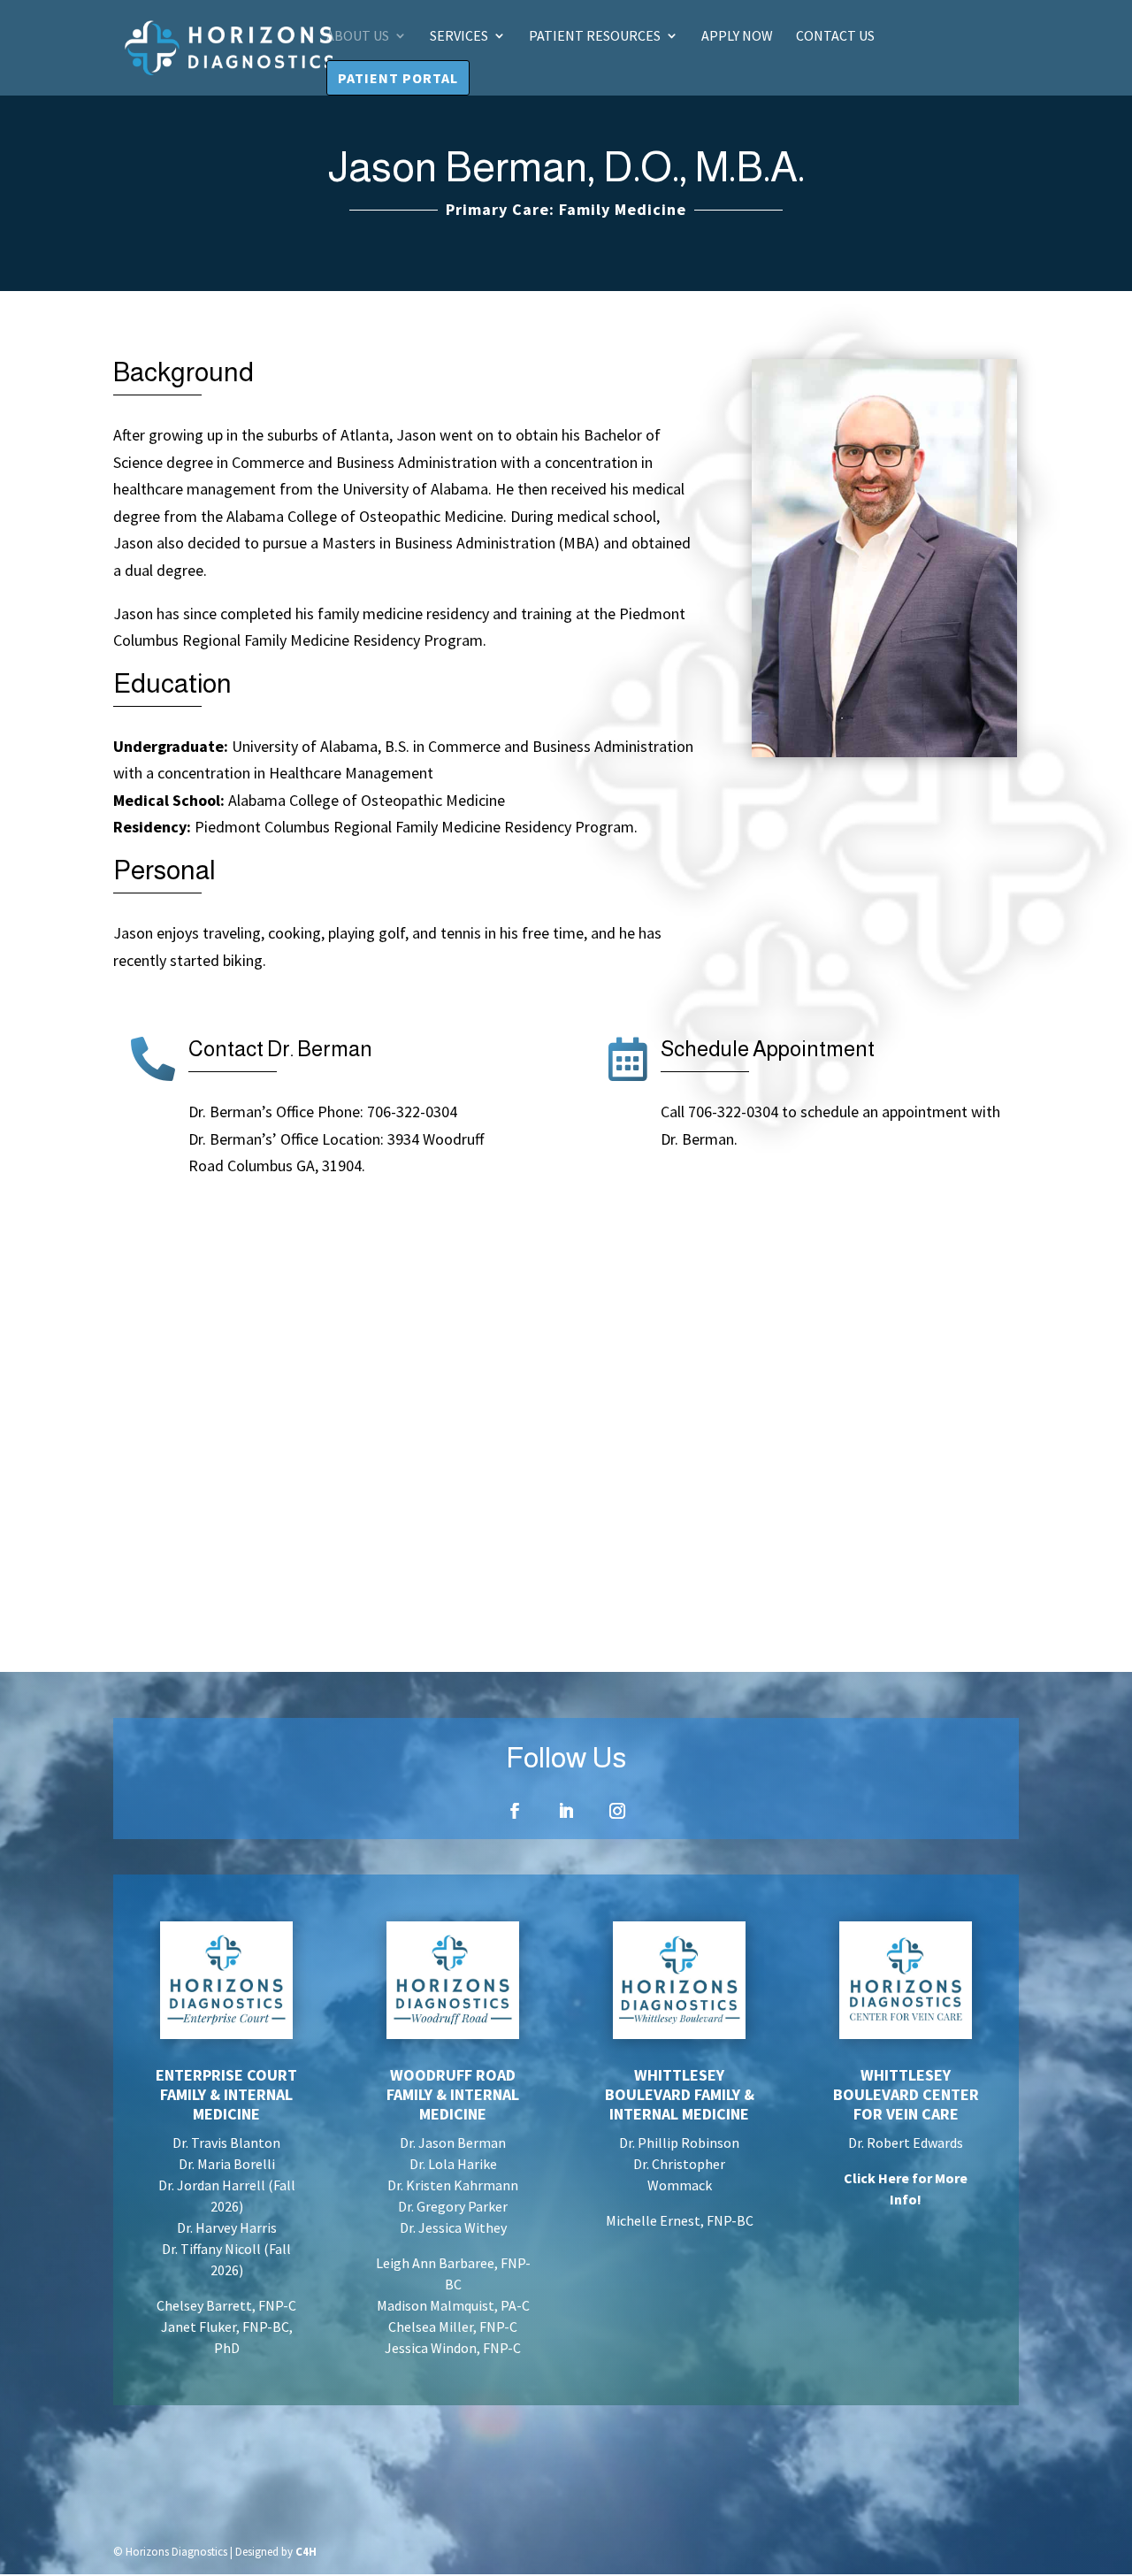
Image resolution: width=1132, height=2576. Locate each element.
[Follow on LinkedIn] (566, 1811)
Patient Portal (398, 78)
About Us (358, 37)
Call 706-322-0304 (719, 1112)
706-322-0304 (410, 1112)
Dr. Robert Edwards (906, 2143)
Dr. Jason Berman (453, 2143)
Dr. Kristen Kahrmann (453, 2185)
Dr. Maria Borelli (227, 2164)
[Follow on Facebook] (515, 1811)
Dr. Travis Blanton (226, 2143)
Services (459, 37)
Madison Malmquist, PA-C (453, 2305)
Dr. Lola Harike (453, 2164)
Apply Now (737, 37)
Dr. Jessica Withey (453, 2227)
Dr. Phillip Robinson (679, 2143)
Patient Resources (595, 37)
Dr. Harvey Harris (227, 2227)
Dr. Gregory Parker (453, 2206)
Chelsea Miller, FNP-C (453, 2327)
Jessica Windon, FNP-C (453, 2348)
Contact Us (835, 37)
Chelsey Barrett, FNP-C (226, 2305)
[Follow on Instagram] (617, 1811)
